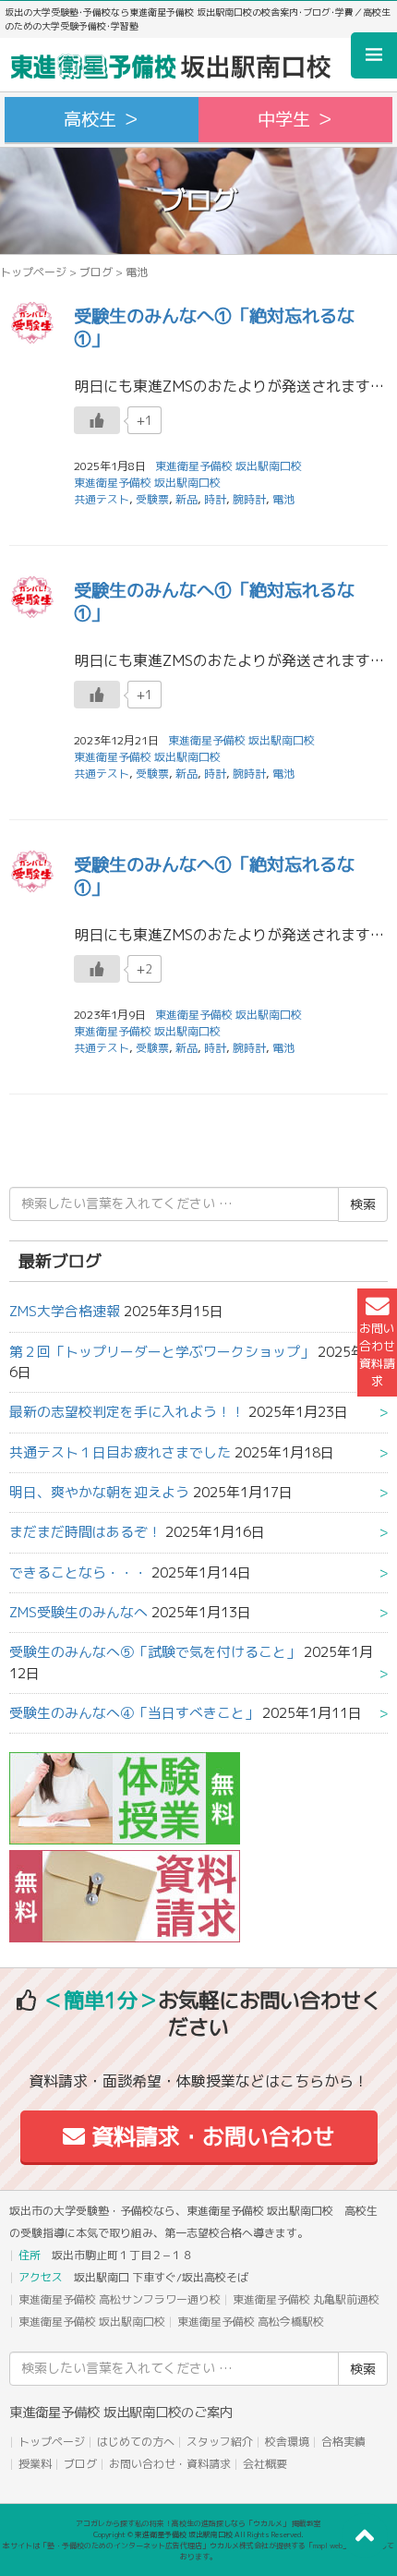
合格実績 (343, 2442)
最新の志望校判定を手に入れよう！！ (127, 1412)
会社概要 (265, 2464)
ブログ (96, 272)
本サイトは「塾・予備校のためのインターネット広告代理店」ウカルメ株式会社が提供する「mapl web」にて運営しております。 (198, 2551)
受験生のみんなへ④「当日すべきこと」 (134, 1713)
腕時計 (249, 499)
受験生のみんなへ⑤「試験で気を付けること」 (155, 1652)
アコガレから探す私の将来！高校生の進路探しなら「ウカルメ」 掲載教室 (198, 2523)
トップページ (33, 272)
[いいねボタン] (97, 420)
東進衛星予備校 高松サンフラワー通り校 (120, 2299)
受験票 (152, 499)
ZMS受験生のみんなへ (78, 1612)
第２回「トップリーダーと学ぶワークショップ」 (162, 1352)
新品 (186, 499)
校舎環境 (287, 2442)
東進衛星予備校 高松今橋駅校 (251, 2322)
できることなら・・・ (78, 1572)
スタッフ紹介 (220, 2442)
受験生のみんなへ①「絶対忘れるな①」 (214, 327)
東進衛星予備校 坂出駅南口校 (147, 483)
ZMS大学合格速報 (65, 1311)
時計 (215, 499)
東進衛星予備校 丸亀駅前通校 (306, 2299)
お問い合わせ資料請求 (377, 1355)
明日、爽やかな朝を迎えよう (99, 1492)
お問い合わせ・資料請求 (170, 2464)
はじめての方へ (136, 2442)
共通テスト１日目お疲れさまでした (120, 1452)
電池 (283, 499)
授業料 (35, 2464)
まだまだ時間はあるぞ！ (85, 1532)
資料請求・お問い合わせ (210, 2136)
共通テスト (102, 499)
